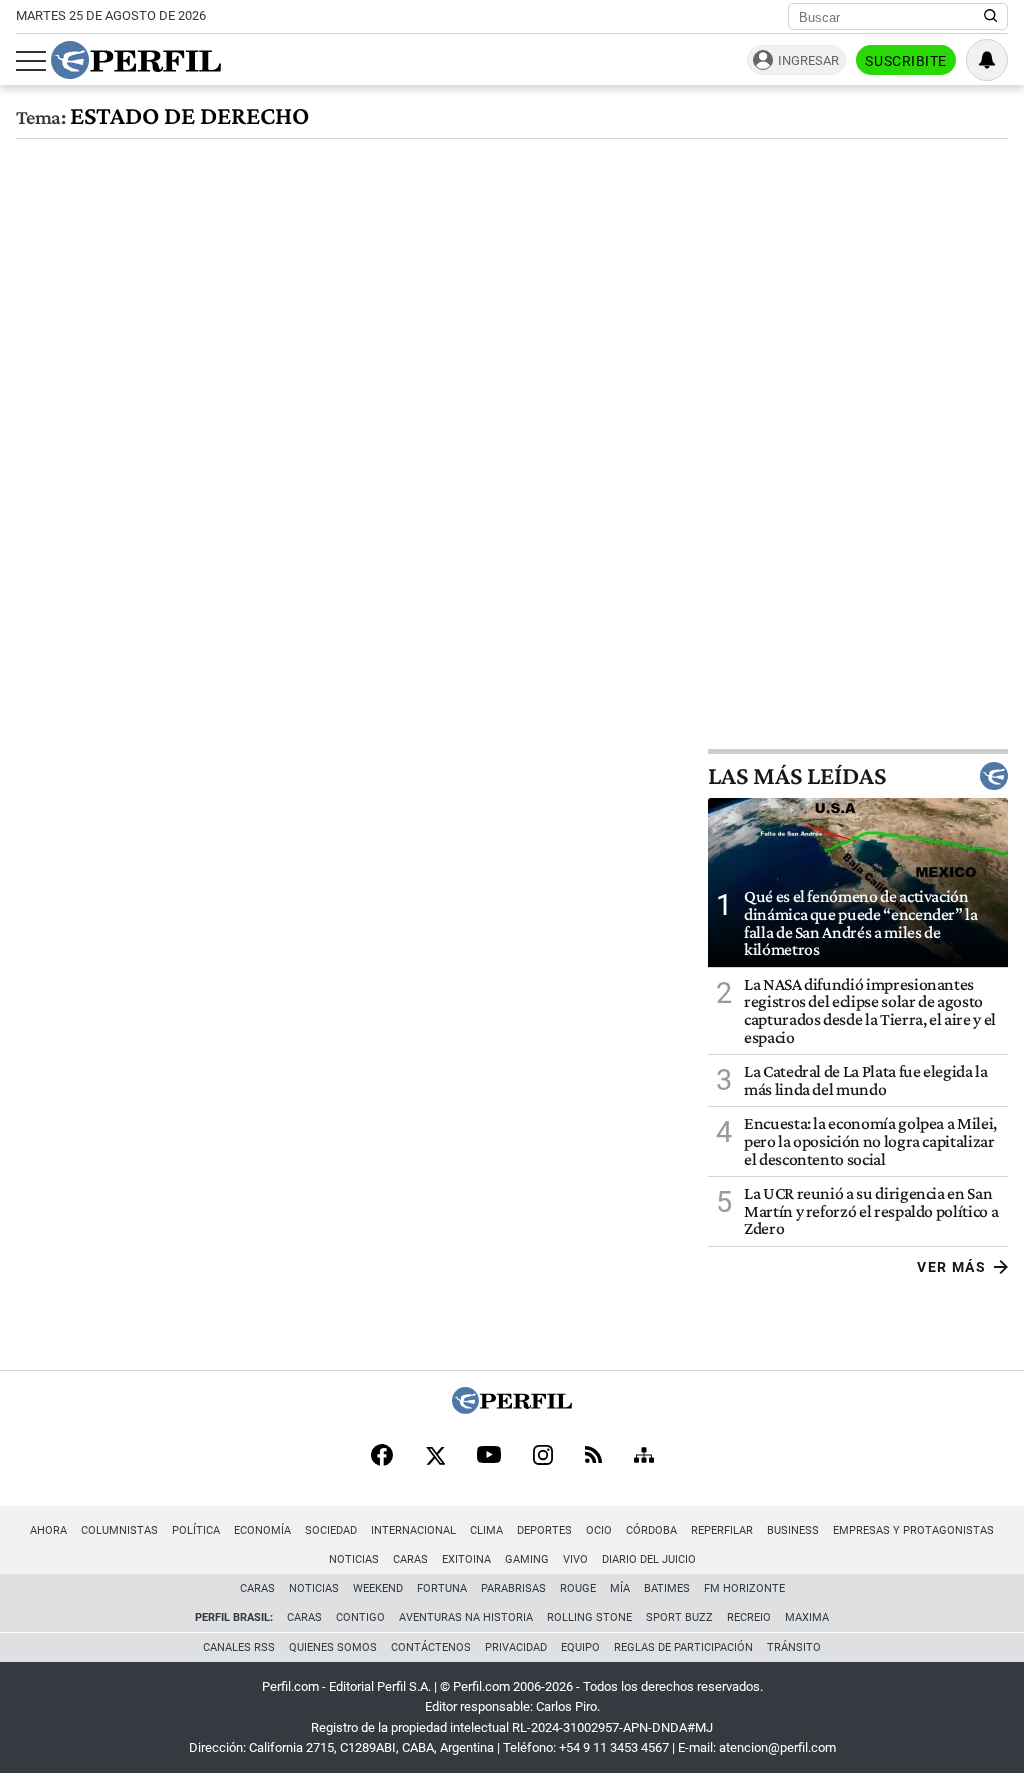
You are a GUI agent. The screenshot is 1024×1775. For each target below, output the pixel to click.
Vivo (575, 1559)
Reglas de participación (683, 1647)
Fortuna (442, 1588)
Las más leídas (797, 776)
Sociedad (331, 1530)
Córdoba (651, 1530)
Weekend (378, 1588)
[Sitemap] (644, 1457)
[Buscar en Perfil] (991, 17)
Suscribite (906, 61)
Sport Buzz (679, 1617)
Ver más (951, 1267)
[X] (435, 1457)
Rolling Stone (589, 1617)
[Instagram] (543, 1457)
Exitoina (466, 1559)
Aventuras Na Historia (466, 1617)
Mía (620, 1588)
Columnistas (119, 1530)
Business (793, 1530)
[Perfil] (512, 1408)
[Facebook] (382, 1457)
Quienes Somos (333, 1647)
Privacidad (516, 1647)
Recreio (749, 1617)
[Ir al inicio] (136, 60)
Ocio (599, 1530)
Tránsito (794, 1647)
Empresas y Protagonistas (913, 1530)
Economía (262, 1530)
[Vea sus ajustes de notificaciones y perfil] (987, 60)
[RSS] (593, 1456)
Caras (410, 1559)
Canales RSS (239, 1647)
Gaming (527, 1559)
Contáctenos (431, 1647)
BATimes (667, 1588)
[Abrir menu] (31, 61)
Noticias (354, 1559)
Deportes (544, 1530)
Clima (486, 1530)
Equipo (580, 1647)
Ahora (48, 1530)
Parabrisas (513, 1588)
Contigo (360, 1617)
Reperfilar (722, 1530)
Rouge (578, 1588)
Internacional (413, 1530)
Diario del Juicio (649, 1559)
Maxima (807, 1617)
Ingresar (808, 60)
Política (196, 1530)
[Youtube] (489, 1456)
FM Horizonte (744, 1588)
